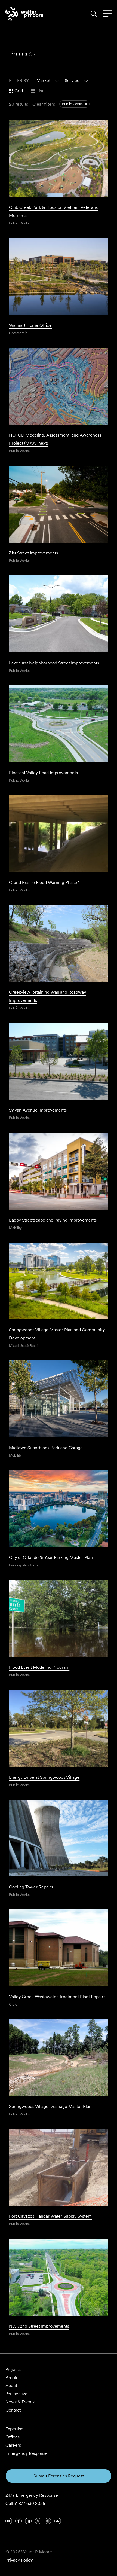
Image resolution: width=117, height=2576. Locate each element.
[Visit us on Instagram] (48, 2521)
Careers (13, 2445)
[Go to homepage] (24, 14)
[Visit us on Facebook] (19, 2521)
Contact (13, 2410)
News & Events (20, 2402)
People (12, 2378)
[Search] (94, 14)
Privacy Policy (19, 2560)
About (11, 2386)
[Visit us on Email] (58, 2521)
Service (72, 80)
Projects (13, 2369)
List (40, 91)
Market (43, 80)
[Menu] (107, 14)
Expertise (14, 2429)
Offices (13, 2437)
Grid (19, 91)
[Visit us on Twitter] (38, 2521)
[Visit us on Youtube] (9, 2521)
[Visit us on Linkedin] (28, 2521)
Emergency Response (27, 2453)
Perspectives (17, 2394)
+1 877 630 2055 (30, 2503)
